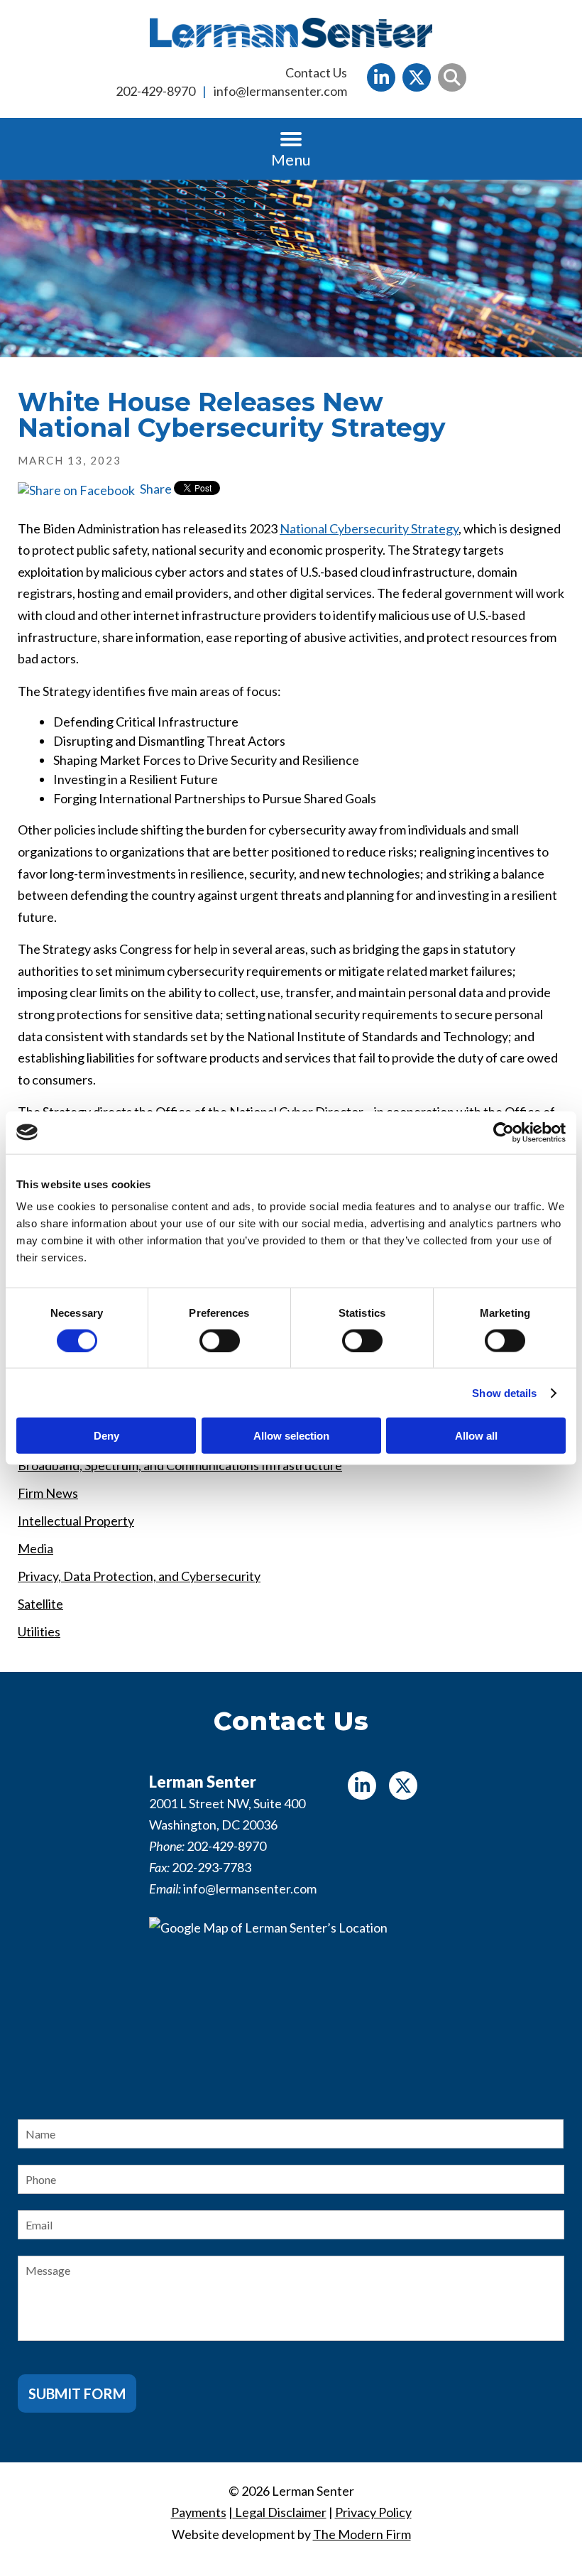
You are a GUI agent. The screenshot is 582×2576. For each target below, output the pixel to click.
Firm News (48, 1493)
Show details (504, 1392)
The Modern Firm (362, 2534)
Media (35, 1548)
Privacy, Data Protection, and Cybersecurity (139, 1576)
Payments (199, 2512)
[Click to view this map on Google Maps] (291, 2006)
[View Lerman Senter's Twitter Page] (417, 77)
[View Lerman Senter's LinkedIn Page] (381, 77)
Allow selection (291, 1436)
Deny (106, 1436)
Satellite (40, 1604)
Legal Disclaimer (280, 2512)
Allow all (476, 1436)
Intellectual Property (76, 1521)
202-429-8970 (155, 91)
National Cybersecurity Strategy (369, 528)
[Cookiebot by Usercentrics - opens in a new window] (504, 1132)
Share (155, 489)
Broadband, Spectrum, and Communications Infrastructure (180, 1465)
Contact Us (316, 72)
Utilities (39, 1631)
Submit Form (77, 2393)
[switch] (220, 1340)
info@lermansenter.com (280, 91)
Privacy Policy (373, 2512)
